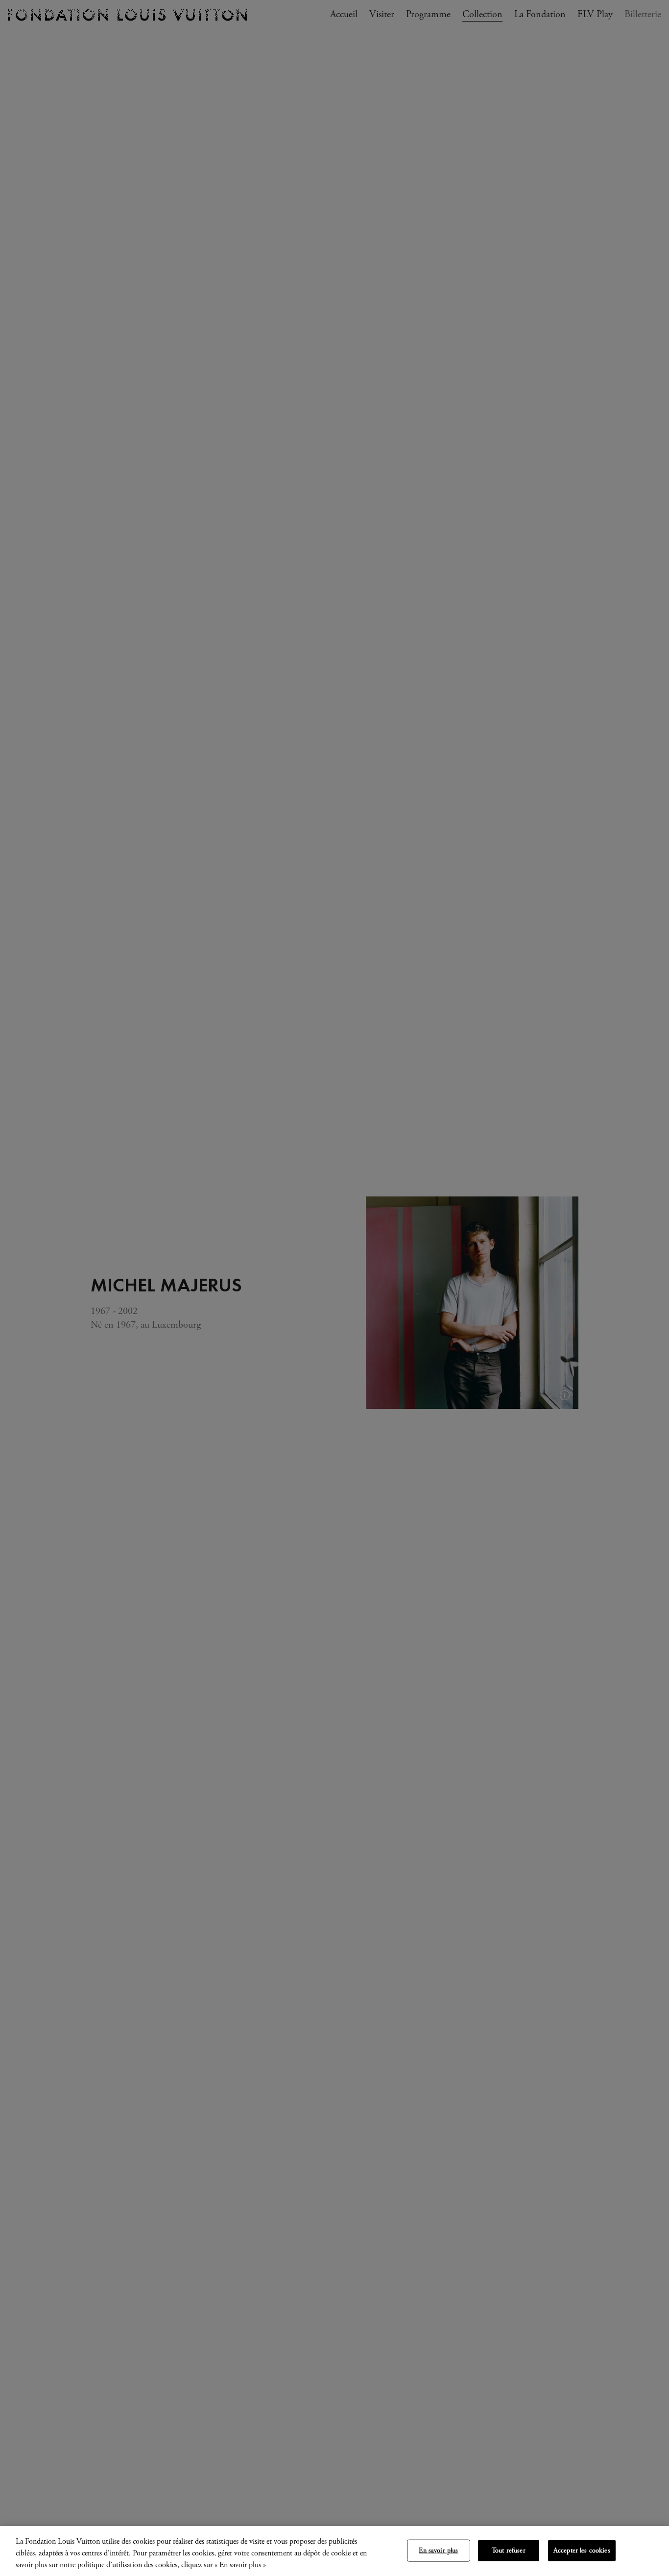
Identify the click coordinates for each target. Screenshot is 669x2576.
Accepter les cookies (582, 2551)
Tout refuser (509, 2551)
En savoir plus (438, 2551)
